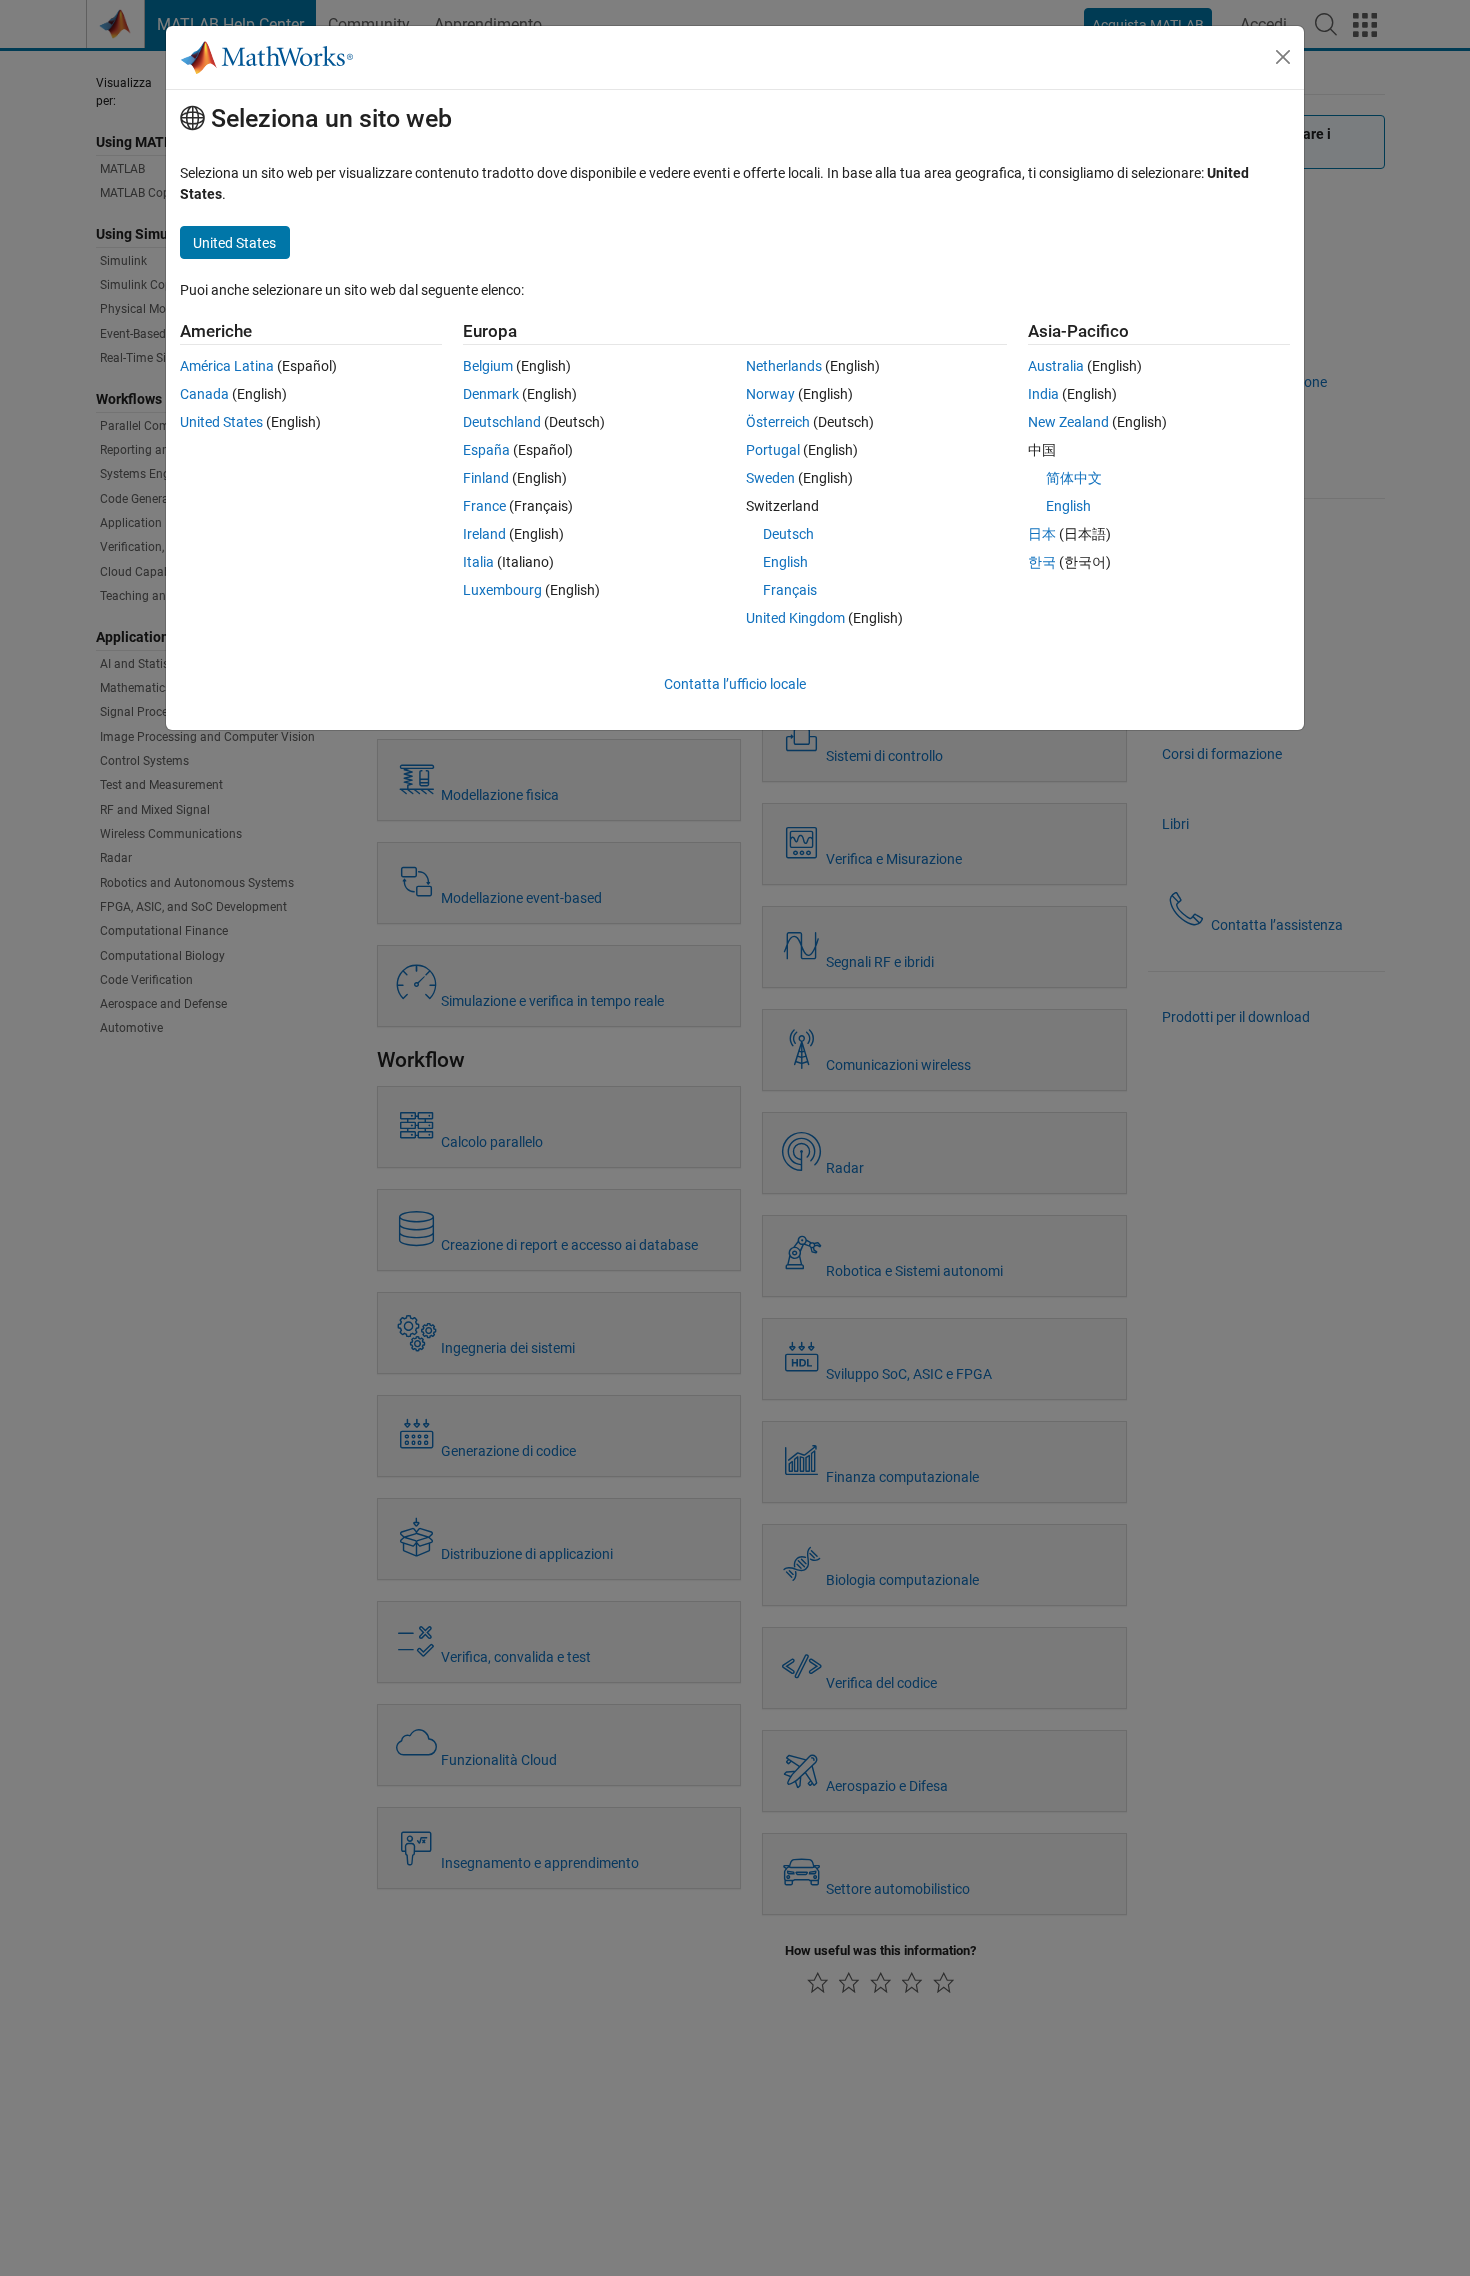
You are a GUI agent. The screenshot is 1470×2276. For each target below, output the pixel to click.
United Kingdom (795, 618)
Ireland (484, 534)
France (484, 506)
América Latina (227, 366)
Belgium (488, 366)
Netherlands (784, 366)
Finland (486, 478)
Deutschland (502, 422)
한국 (1042, 562)
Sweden (770, 478)
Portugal (773, 450)
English (785, 562)
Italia (478, 562)
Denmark (491, 394)
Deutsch (788, 534)
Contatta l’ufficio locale (735, 684)
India (1043, 394)
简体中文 (1074, 478)
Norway (770, 394)
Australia (1056, 366)
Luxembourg (502, 590)
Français (790, 590)
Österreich (778, 422)
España (486, 450)
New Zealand (1068, 422)
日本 (1042, 534)
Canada (204, 394)
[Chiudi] (1283, 57)
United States (221, 422)
